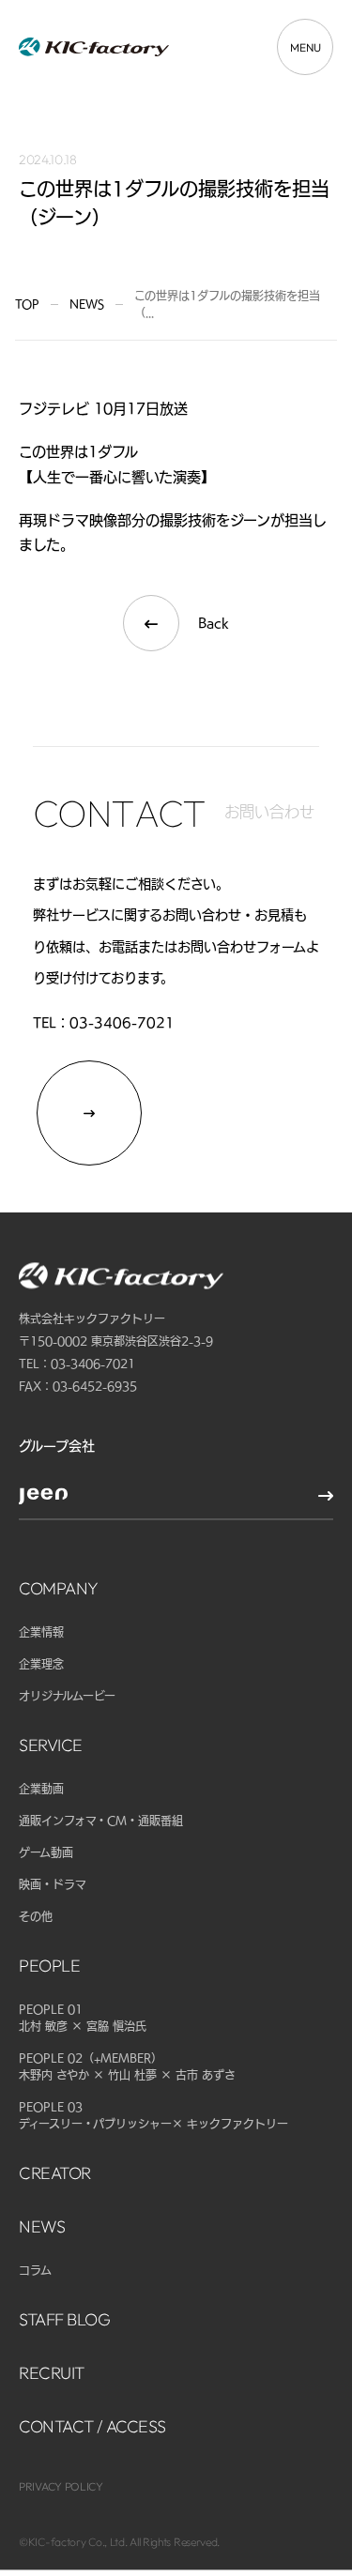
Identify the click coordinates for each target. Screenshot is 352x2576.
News (87, 304)
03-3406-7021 (122, 1023)
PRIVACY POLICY (61, 2486)
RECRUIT (52, 2373)
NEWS (42, 2226)
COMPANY (59, 1588)
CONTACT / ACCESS (92, 2426)
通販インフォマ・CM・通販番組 (101, 1821)
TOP (27, 304)
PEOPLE (49, 1966)
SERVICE (51, 1745)
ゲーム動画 (46, 1852)
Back (214, 623)
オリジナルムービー (67, 1696)
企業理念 (41, 1664)
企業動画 (41, 1789)
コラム (35, 2270)
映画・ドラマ (53, 1884)
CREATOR (55, 2173)
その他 (36, 1916)
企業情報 (41, 1632)
